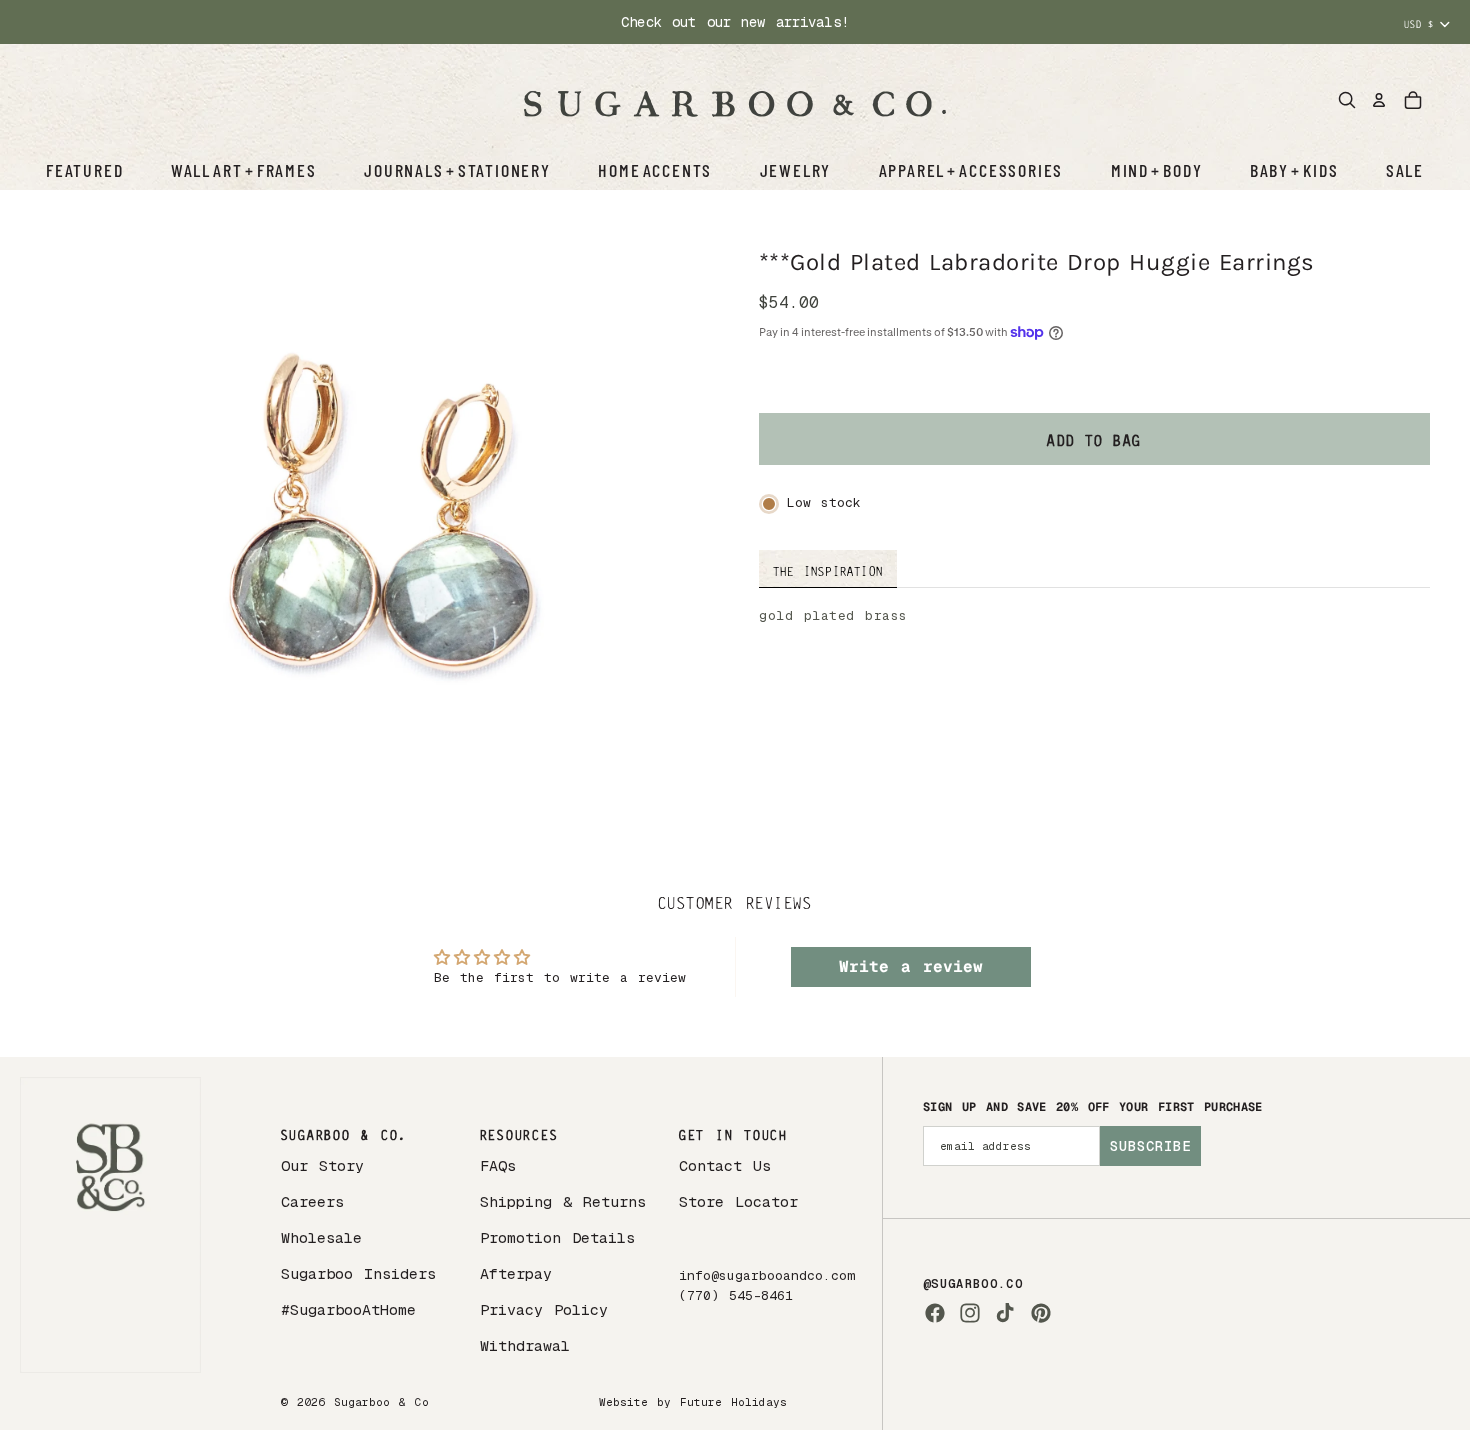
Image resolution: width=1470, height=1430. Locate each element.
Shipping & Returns (563, 1201)
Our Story (322, 1165)
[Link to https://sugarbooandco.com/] (110, 1225)
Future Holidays (733, 1402)
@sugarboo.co (973, 1284)
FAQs (498, 1165)
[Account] (1379, 100)
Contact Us (725, 1165)
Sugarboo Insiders (358, 1273)
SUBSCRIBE (1150, 1146)
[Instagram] (970, 1313)
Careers (312, 1201)
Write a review (911, 966)
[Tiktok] (1005, 1313)
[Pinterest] (1041, 1313)
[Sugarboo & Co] (735, 100)
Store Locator (738, 1201)
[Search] (1347, 100)
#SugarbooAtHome (348, 1309)
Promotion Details (557, 1237)
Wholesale (321, 1237)
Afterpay (516, 1273)
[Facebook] (935, 1313)
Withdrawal (525, 1345)
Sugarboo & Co (381, 1402)
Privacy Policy (544, 1309)
